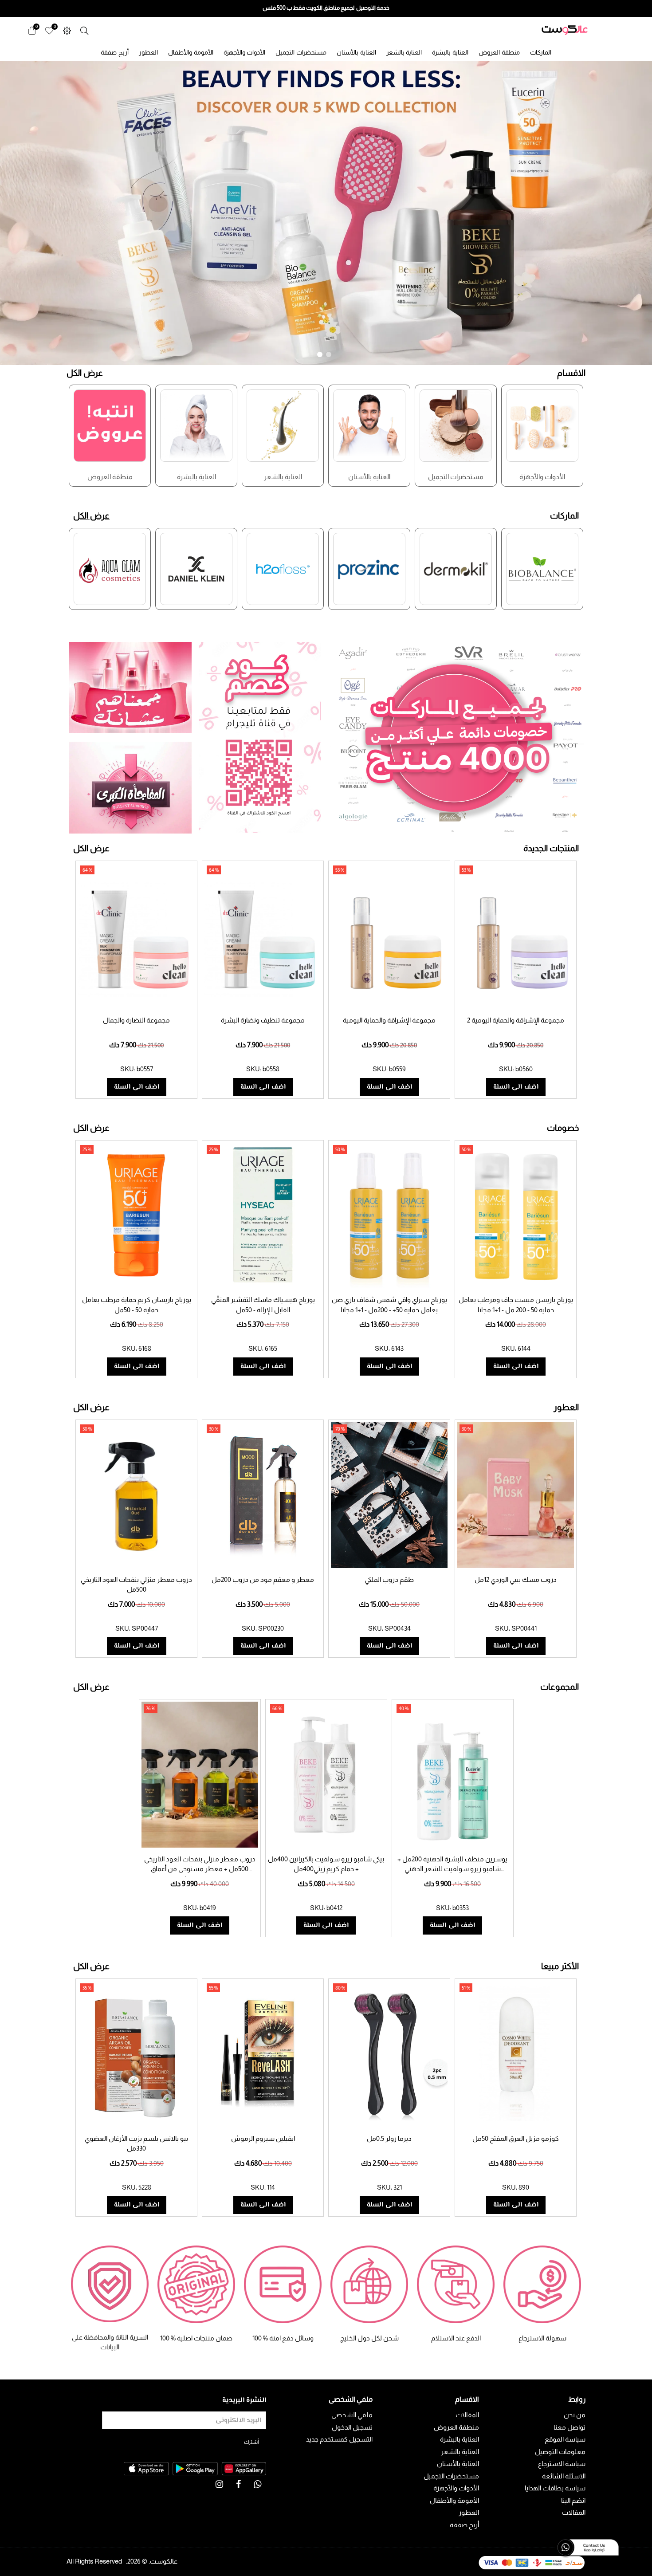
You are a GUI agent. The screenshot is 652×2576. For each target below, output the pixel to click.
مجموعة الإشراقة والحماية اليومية (389, 1020)
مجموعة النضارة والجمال (136, 1020)
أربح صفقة (115, 52)
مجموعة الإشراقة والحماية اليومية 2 (516, 1020)
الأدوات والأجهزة (245, 52)
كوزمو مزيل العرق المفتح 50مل (516, 2138)
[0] (49, 30)
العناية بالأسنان (356, 52)
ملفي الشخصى (352, 2415)
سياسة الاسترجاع (562, 2464)
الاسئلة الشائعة (564, 2476)
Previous (58, 431)
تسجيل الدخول (352, 2427)
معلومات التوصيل (560, 2452)
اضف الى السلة (137, 1087)
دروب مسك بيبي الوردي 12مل (516, 1579)
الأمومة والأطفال (191, 52)
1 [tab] (320, 354)
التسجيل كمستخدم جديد (339, 2439)
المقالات (574, 2512)
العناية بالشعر (404, 52)
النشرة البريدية (244, 2401)
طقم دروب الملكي (389, 1579)
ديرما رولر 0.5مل (389, 2138)
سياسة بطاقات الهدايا (555, 2488)
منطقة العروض (499, 52)
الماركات (541, 52)
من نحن (575, 2415)
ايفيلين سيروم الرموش (263, 2138)
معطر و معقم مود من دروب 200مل (263, 1579)
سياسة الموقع (565, 2439)
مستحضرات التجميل (301, 52)
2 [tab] (329, 354)
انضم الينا (573, 2500)
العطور (148, 52)
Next (594, 431)
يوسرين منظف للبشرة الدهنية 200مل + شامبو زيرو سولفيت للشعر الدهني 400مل (452, 1869)
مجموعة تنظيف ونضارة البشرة (263, 1020)
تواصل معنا (570, 2427)
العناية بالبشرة (450, 52)
